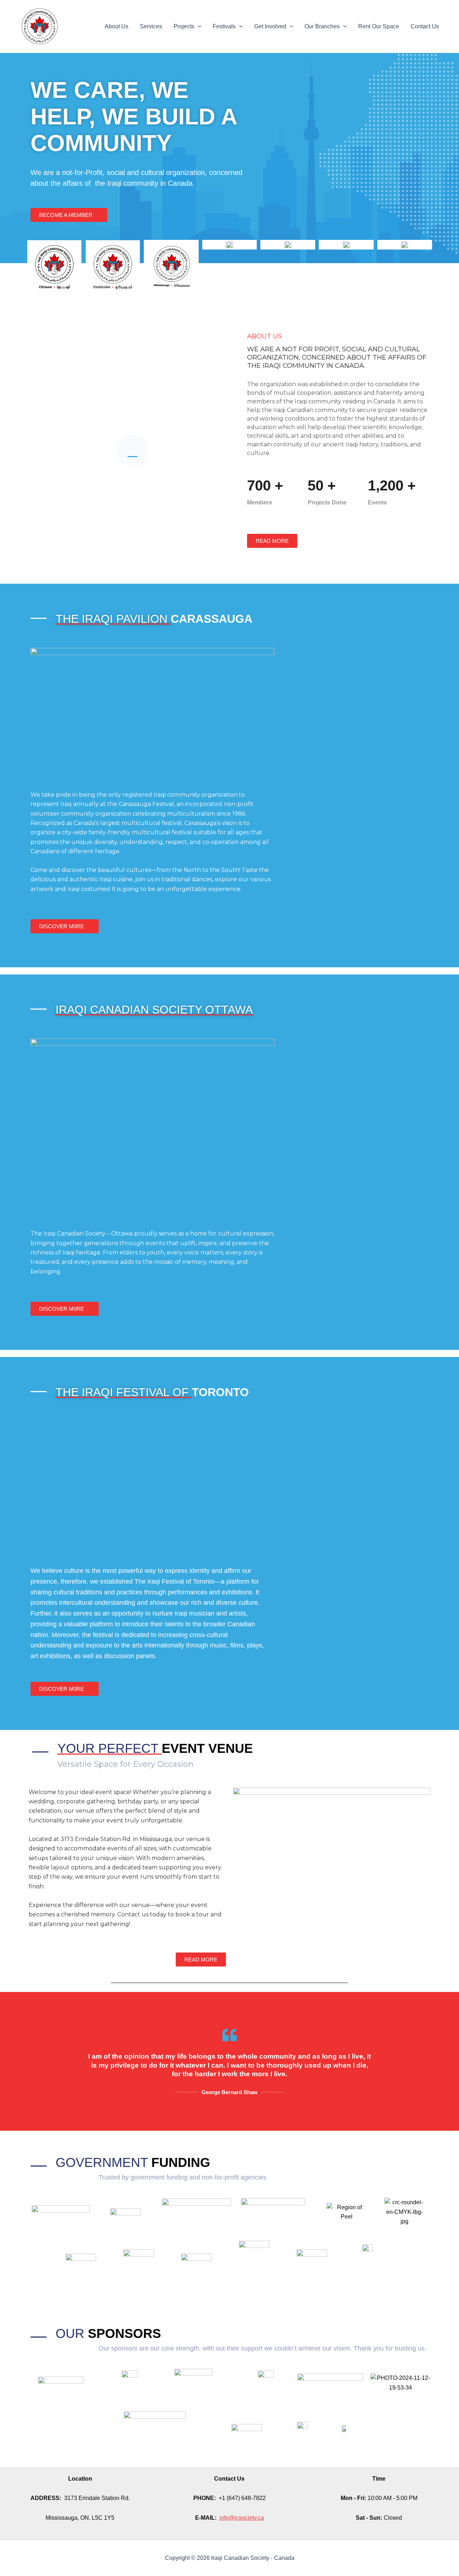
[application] (198, 27)
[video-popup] (133, 451)
